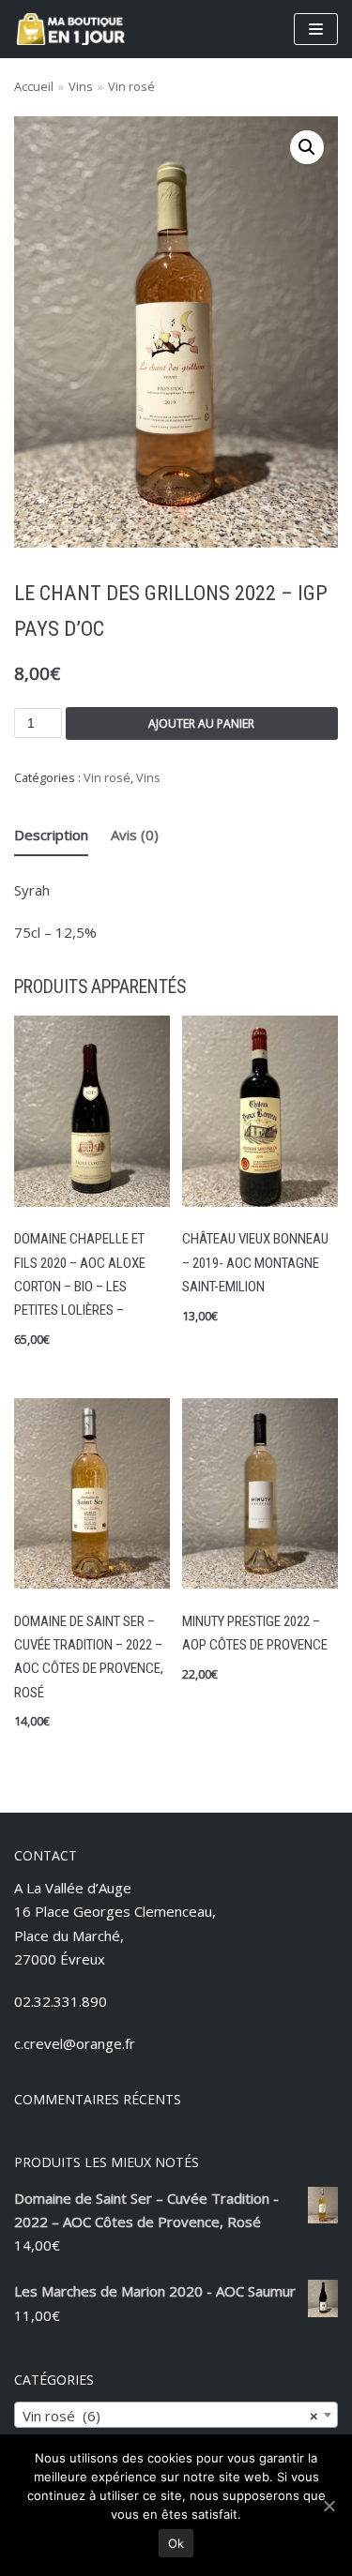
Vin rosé (131, 86)
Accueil (34, 86)
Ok (176, 2543)
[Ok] (329, 2506)
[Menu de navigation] (316, 29)
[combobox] (176, 2415)
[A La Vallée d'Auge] (70, 29)
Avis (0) (135, 835)
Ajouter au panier (201, 723)
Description (51, 835)
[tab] (51, 836)
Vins (81, 86)
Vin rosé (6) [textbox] (170, 2416)
